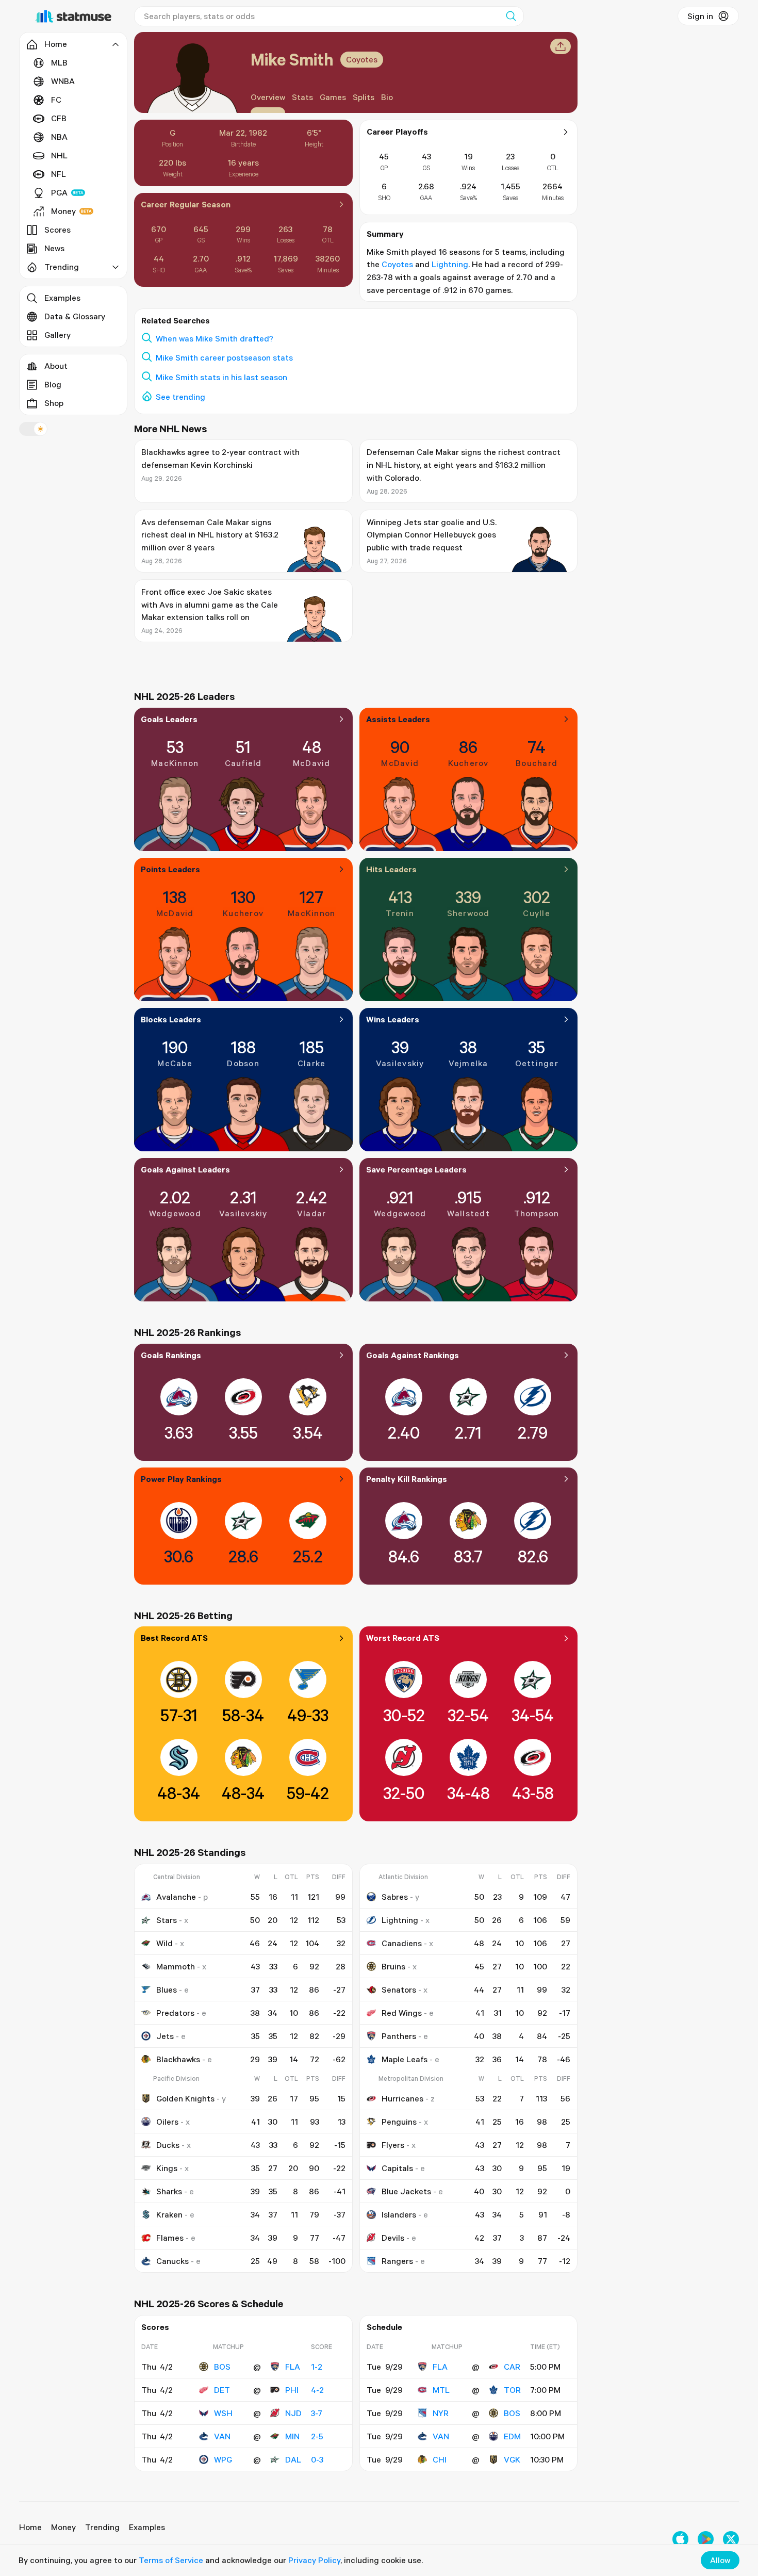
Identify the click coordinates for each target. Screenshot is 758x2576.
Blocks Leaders (171, 1019)
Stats (302, 97)
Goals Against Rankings (413, 1355)
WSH (223, 2413)
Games (333, 97)
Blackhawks (178, 2059)
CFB (59, 118)
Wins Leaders (393, 1019)
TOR (512, 2390)
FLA (293, 2367)
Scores (57, 230)
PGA (59, 192)
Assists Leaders (398, 719)
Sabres (395, 1897)
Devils (393, 2238)
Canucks (172, 2261)
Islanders (399, 2214)
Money (63, 211)
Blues (167, 1990)
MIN (292, 2436)
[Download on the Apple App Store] (680, 2539)
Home (30, 2527)
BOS (222, 2367)
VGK (512, 2459)
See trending (180, 397)
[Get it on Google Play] (706, 2539)
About (56, 366)
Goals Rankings (171, 1355)
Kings (167, 2168)
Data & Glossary (75, 316)
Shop (54, 403)
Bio (387, 97)
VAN (222, 2436)
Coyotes (362, 59)
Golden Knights (185, 2098)
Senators (399, 1990)
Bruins (393, 1966)
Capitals (397, 2168)
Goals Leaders (169, 719)
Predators (175, 2013)
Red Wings (402, 2013)
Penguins (399, 2122)
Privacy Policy (314, 2560)
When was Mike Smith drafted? (215, 338)
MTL (441, 2390)
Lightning (450, 264)
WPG (223, 2459)
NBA (59, 137)
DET (222, 2390)
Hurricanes (402, 2098)
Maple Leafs (405, 2059)
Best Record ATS (174, 1638)
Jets (165, 2036)
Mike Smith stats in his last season (221, 377)
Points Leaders (170, 869)
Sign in (700, 16)
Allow (720, 2560)
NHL (59, 155)
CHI (440, 2459)
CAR (512, 2367)
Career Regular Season (186, 204)
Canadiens (402, 1943)
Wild (164, 1943)
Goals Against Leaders (185, 1169)
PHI (292, 2390)
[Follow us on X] (731, 2539)
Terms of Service (171, 2560)
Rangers (397, 2261)
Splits (364, 97)
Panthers (399, 2036)
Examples (62, 298)
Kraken (169, 2214)
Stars (167, 1920)
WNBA (63, 81)
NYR (441, 2413)
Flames (170, 2238)
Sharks (169, 2191)
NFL (59, 174)
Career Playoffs (397, 132)
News (54, 248)
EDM (512, 2436)
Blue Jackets (406, 2191)
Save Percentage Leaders (416, 1169)
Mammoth (176, 1966)
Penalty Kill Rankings (407, 1479)
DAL (293, 2459)
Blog (53, 384)
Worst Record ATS (403, 1638)
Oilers (167, 2122)
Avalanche (176, 1897)
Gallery (57, 335)
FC (56, 100)
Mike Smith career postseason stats (224, 357)
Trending (102, 2527)
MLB (59, 62)
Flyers (393, 2145)
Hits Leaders (391, 869)
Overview (268, 97)
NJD (293, 2413)
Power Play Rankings (181, 1479)
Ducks (168, 2145)
